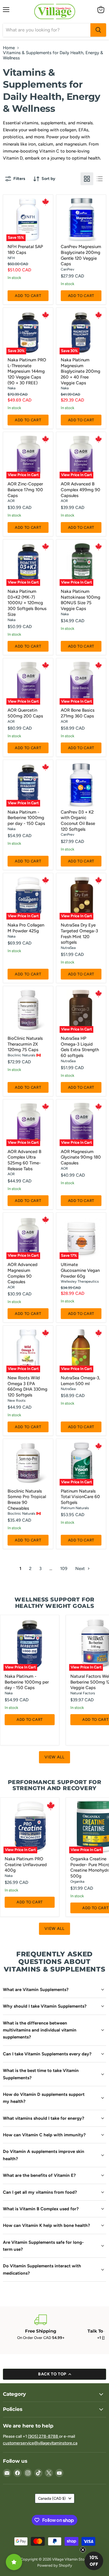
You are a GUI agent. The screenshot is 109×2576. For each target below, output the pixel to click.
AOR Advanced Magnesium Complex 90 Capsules (23, 1273)
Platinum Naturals (75, 1508)
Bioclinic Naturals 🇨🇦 (24, 1055)
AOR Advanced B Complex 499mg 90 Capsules (81, 490)
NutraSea (68, 948)
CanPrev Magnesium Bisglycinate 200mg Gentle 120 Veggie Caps (81, 255)
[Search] (98, 30)
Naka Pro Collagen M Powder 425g (26, 928)
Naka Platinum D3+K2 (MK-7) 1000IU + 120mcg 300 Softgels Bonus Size (27, 603)
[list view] (100, 179)
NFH (11, 258)
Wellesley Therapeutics (80, 1281)
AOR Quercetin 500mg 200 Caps (25, 713)
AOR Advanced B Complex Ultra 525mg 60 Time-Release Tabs (24, 1160)
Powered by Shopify (55, 2565)
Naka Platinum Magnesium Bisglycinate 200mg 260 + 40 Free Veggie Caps (81, 371)
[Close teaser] (83, 2550)
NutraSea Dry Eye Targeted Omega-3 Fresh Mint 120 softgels (79, 934)
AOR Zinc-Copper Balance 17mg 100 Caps (25, 490)
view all (54, 1757)
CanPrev (67, 269)
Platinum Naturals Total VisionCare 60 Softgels (80, 1497)
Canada (52, 2498)
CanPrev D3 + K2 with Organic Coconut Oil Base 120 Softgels (78, 821)
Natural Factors (83, 1693)
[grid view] (87, 179)
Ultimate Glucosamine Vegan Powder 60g (80, 1270)
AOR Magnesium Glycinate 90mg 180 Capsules (81, 1157)
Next (81, 1569)
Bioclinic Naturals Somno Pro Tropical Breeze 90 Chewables (27, 1500)
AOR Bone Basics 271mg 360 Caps (78, 713)
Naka (11, 388)
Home (9, 48)
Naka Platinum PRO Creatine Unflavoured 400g (26, 1865)
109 (64, 1569)
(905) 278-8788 (43, 2436)
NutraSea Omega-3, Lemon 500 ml (81, 1381)
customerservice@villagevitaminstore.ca (40, 2443)
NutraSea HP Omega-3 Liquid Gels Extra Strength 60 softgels (80, 1047)
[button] (94, 2561)
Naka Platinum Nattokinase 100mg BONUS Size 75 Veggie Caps (81, 600)
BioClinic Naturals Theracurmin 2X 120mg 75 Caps (25, 1044)
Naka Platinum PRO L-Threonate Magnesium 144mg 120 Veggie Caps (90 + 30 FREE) (27, 371)
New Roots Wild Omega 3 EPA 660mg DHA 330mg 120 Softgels (27, 1386)
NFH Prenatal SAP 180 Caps (25, 250)
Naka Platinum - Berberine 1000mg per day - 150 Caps (26, 818)
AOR (11, 501)
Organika (77, 1881)
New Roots (17, 1400)
